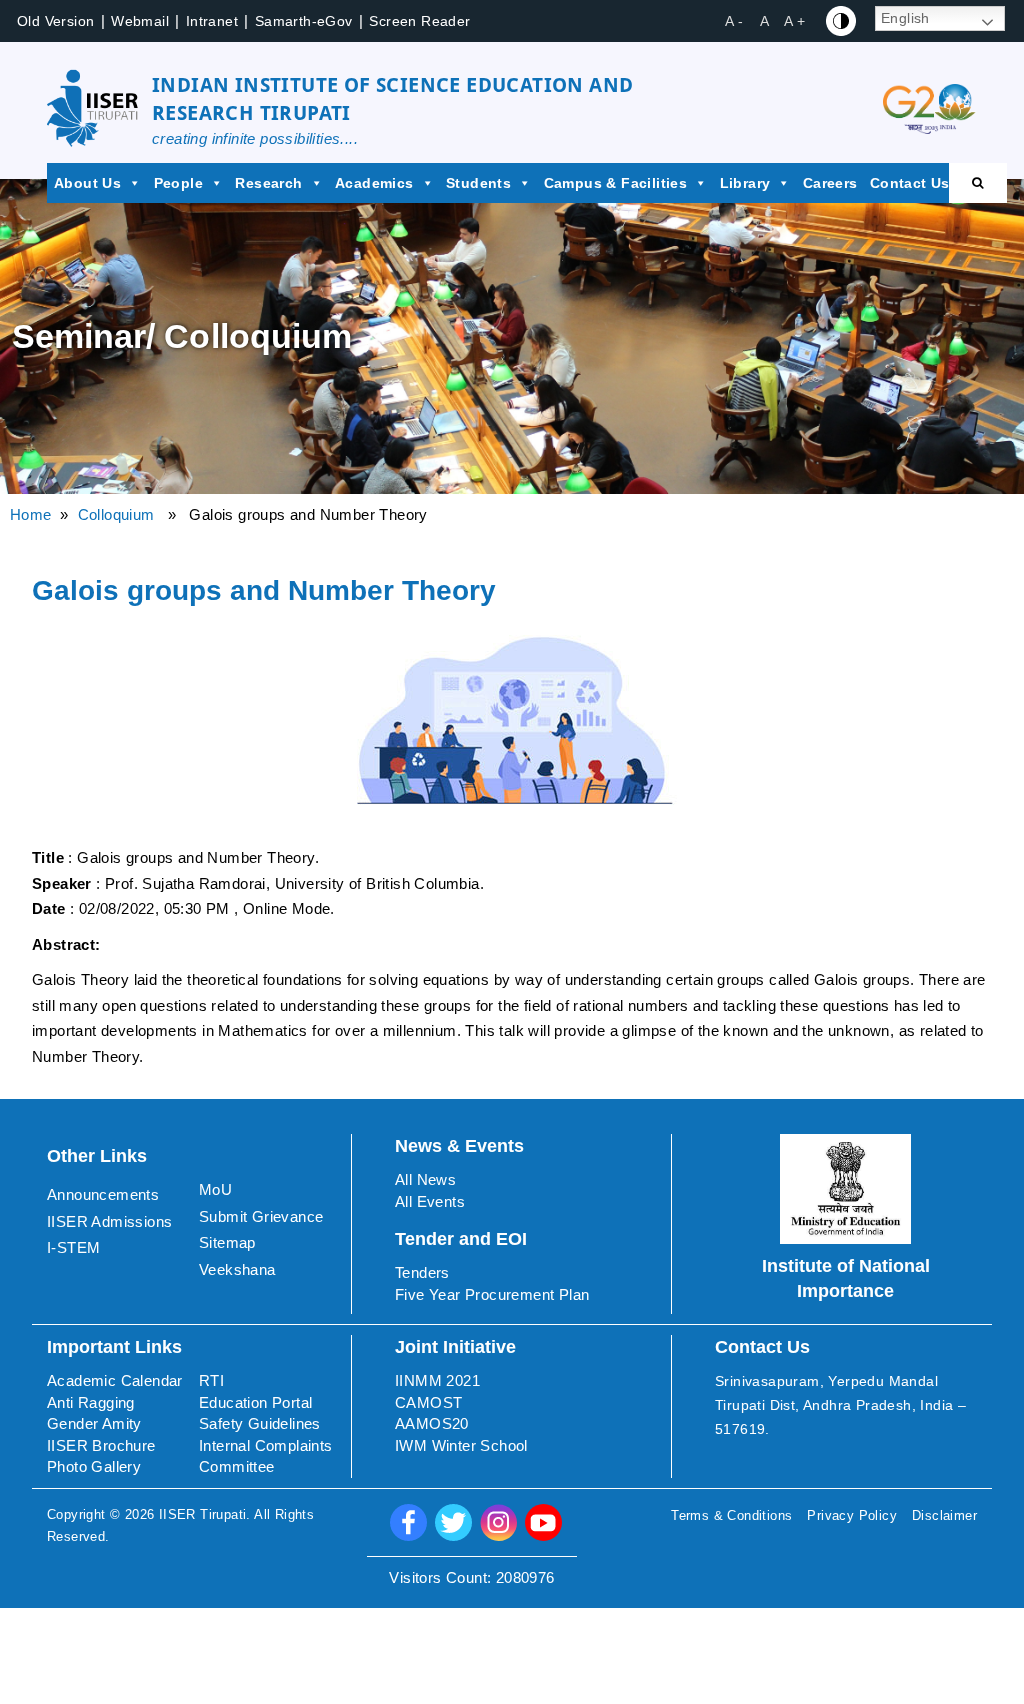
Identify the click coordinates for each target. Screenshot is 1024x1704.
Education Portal (255, 1402)
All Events (430, 1201)
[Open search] (978, 183)
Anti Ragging (91, 1402)
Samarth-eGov (304, 21)
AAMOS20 (432, 1423)
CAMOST (428, 1402)
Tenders (422, 1272)
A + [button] (794, 21)
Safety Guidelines (260, 1423)
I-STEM (73, 1247)
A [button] (764, 21)
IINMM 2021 (437, 1380)
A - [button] (734, 21)
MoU (215, 1189)
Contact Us (910, 183)
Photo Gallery (94, 1466)
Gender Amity (94, 1423)
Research (268, 183)
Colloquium (116, 514)
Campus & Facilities (616, 183)
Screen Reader (419, 21)
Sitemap (227, 1242)
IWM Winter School (461, 1445)
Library (745, 183)
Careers (830, 183)
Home (31, 514)
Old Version (55, 21)
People (178, 183)
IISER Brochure (101, 1445)
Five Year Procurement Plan (492, 1294)
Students (478, 183)
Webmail (140, 21)
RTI (211, 1380)
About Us (87, 183)
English (905, 18)
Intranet (212, 21)
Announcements (103, 1194)
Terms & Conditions (731, 1515)
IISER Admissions (109, 1221)
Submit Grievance (261, 1216)
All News (425, 1179)
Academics (374, 183)
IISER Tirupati (203, 1514)
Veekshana (237, 1269)
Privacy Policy (852, 1515)
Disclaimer (944, 1515)
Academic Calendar (115, 1380)
